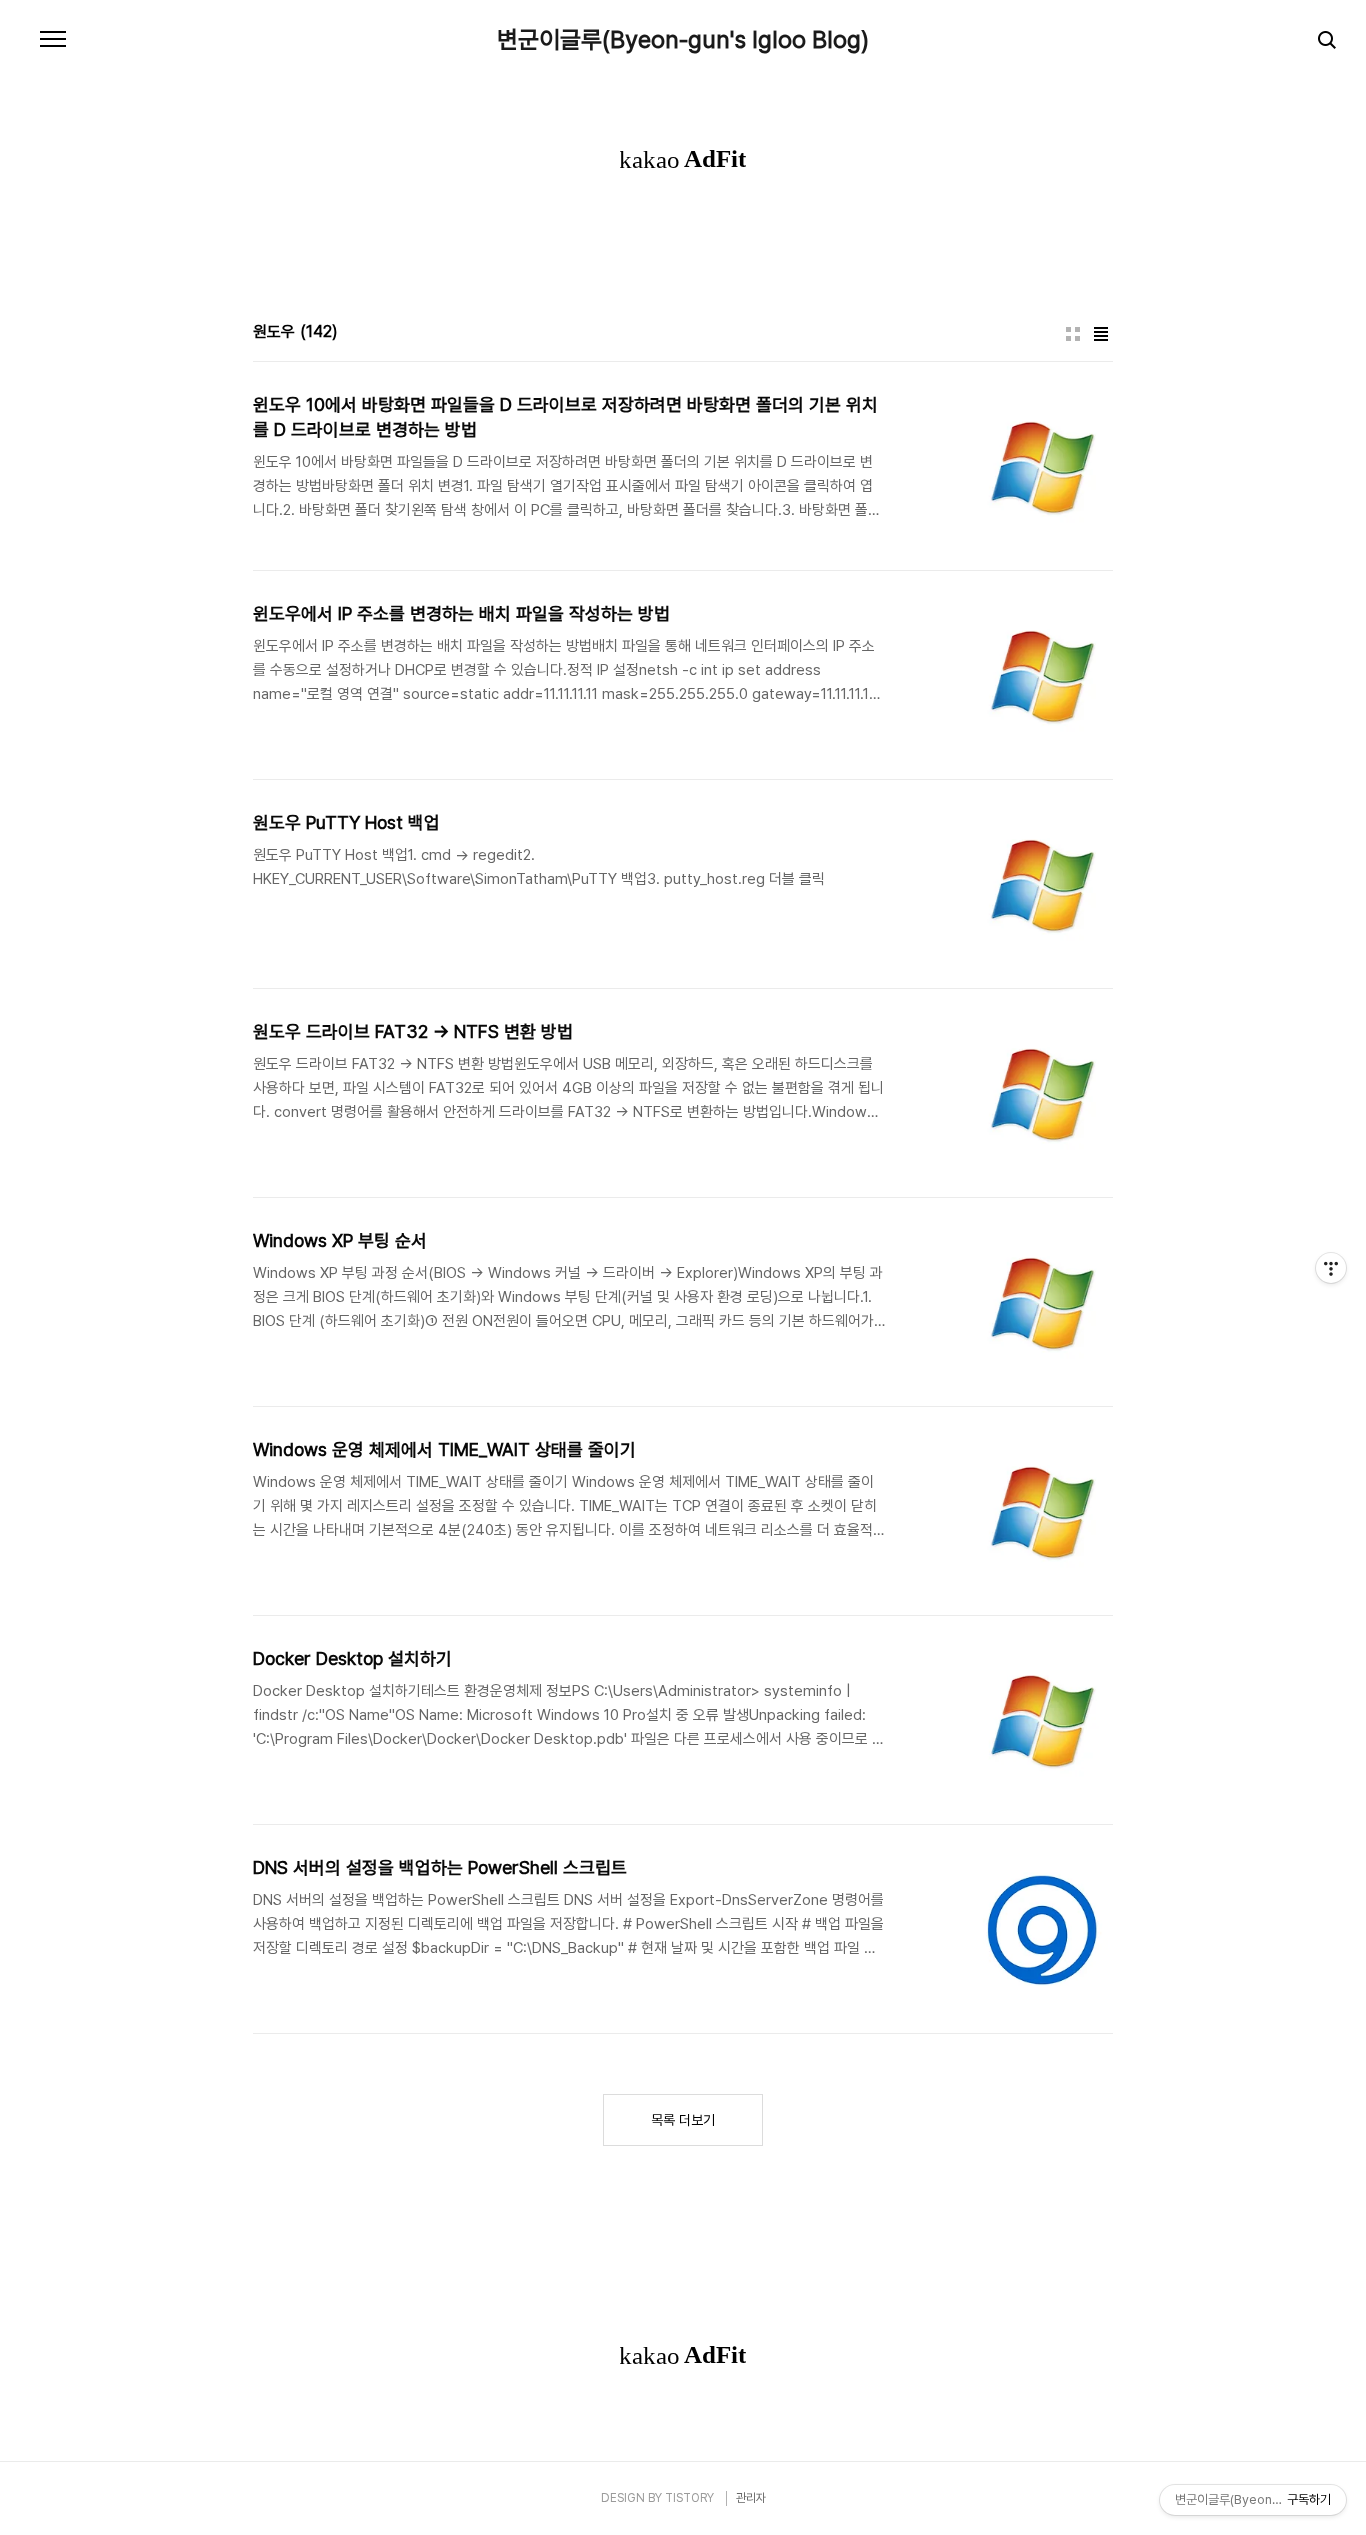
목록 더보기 (683, 2120)
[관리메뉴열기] (1331, 1268)
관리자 (751, 2498)
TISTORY (689, 2498)
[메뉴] (53, 40)
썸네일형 (1073, 334)
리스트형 (1101, 334)
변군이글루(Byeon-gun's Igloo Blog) (683, 40)
